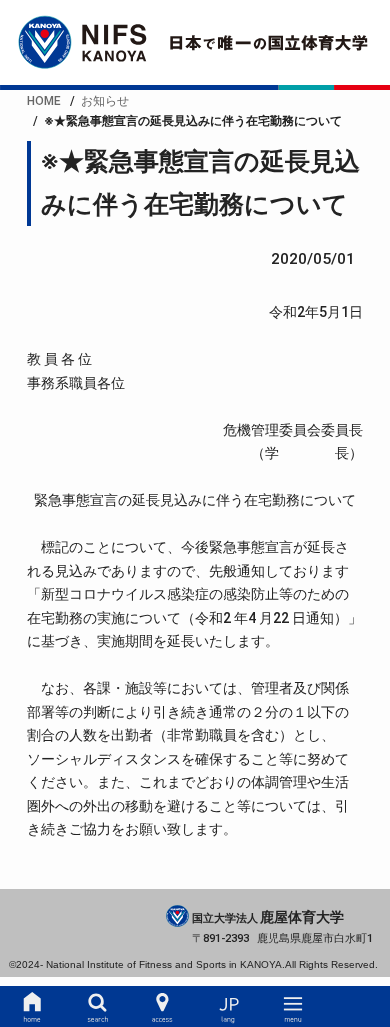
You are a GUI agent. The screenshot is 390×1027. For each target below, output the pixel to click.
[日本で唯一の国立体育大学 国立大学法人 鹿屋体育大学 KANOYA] (195, 42)
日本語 (228, 1007)
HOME (32, 1007)
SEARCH (97, 1007)
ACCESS (162, 1007)
